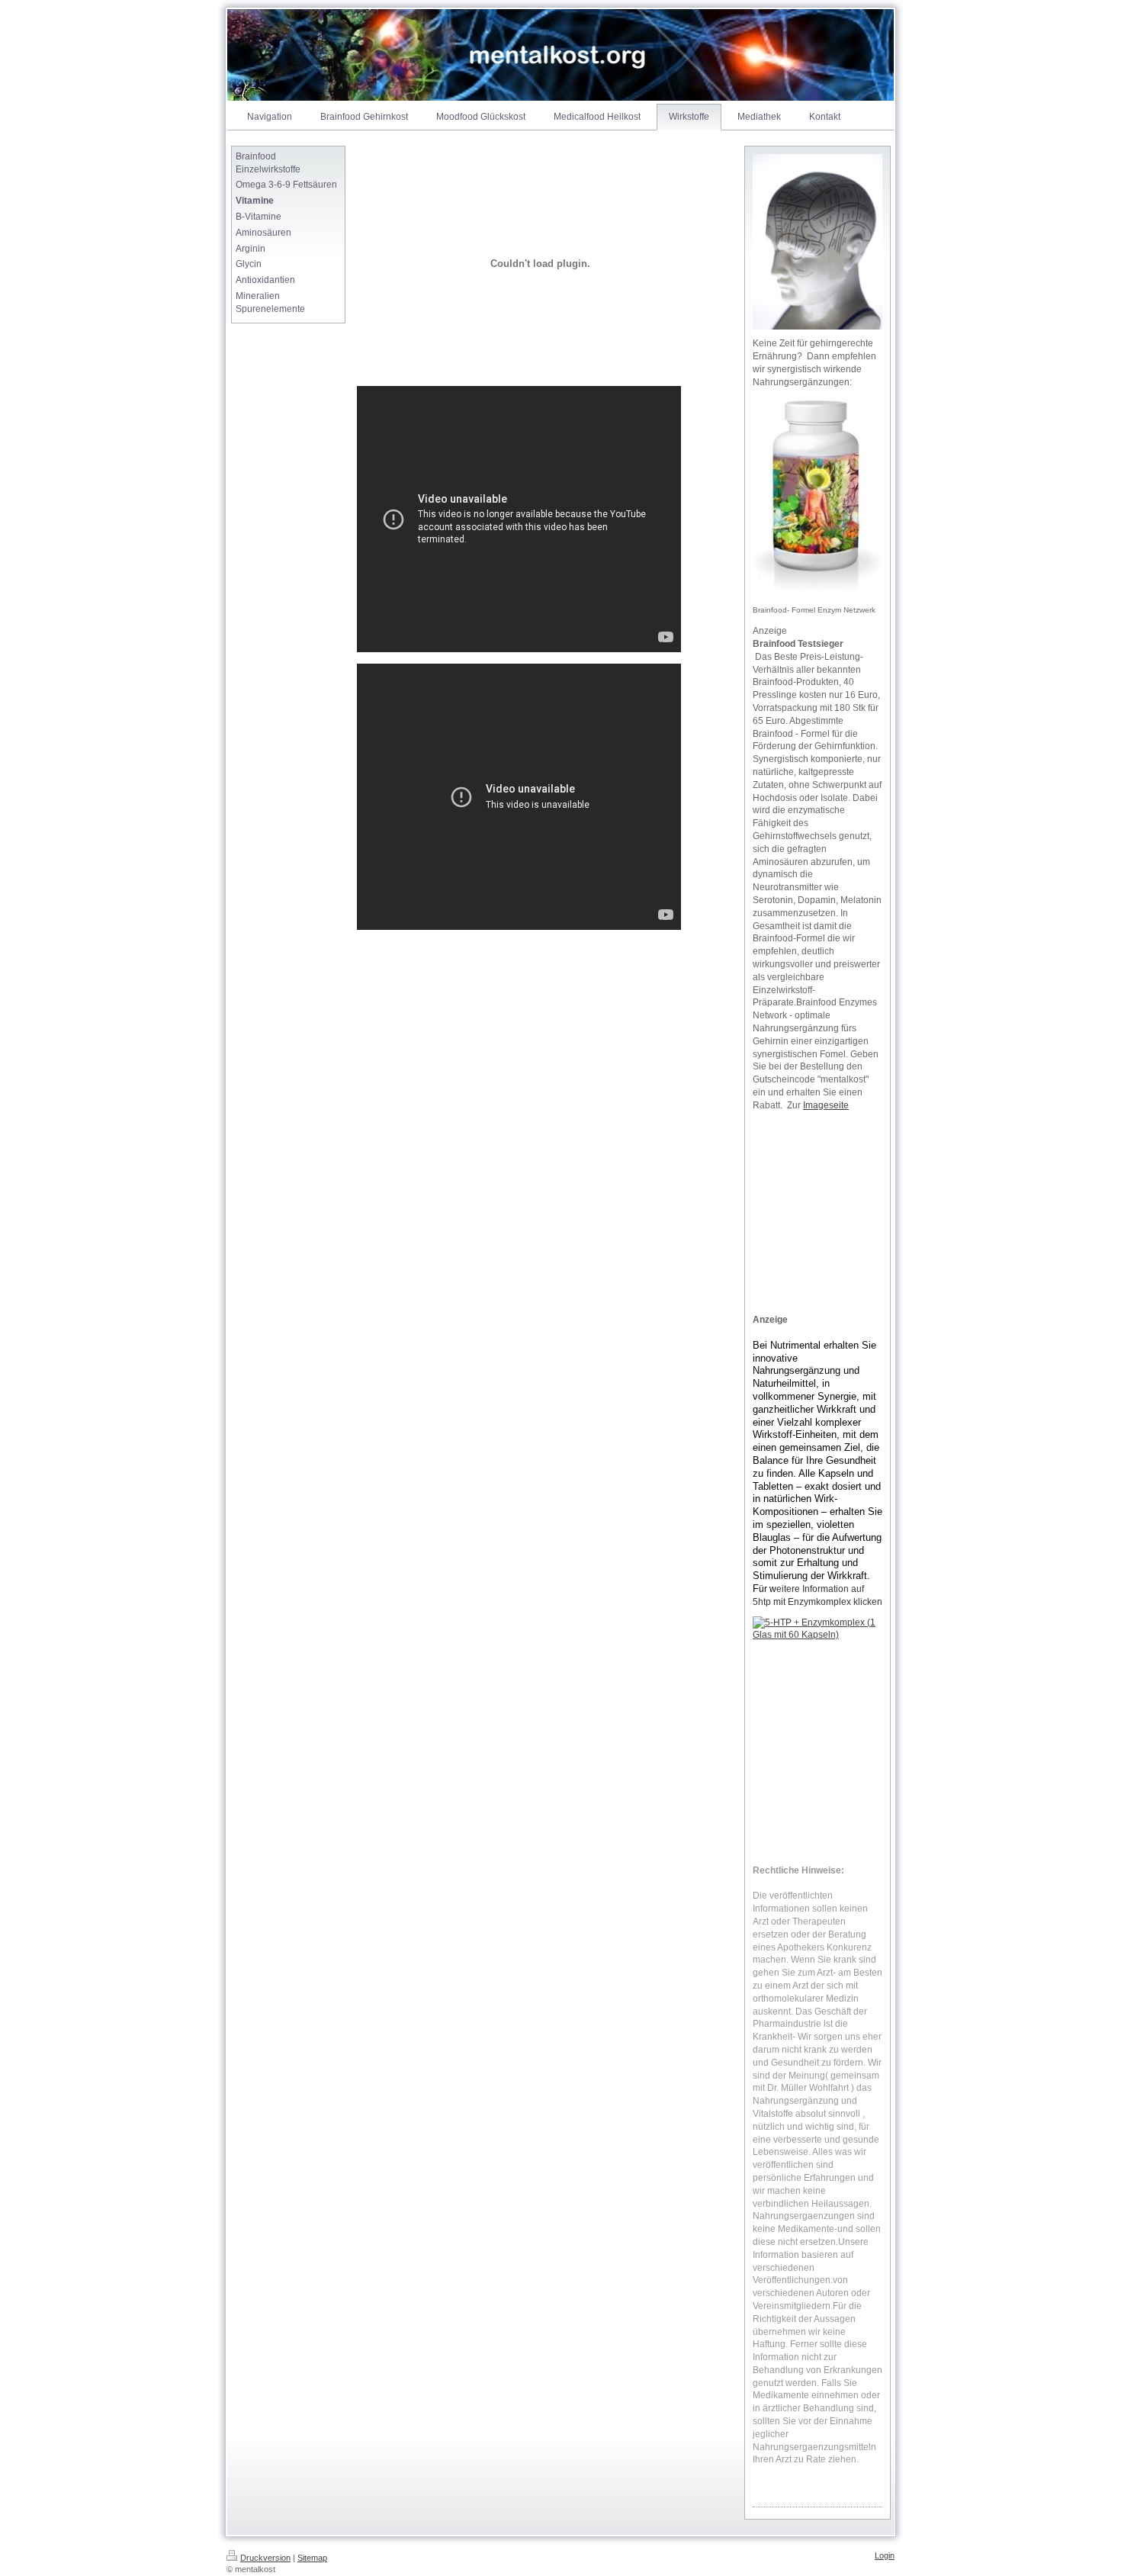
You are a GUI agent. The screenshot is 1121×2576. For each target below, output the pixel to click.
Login (885, 2555)
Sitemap (312, 2558)
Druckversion (265, 2558)
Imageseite (826, 1105)
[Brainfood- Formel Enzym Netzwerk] (817, 500)
